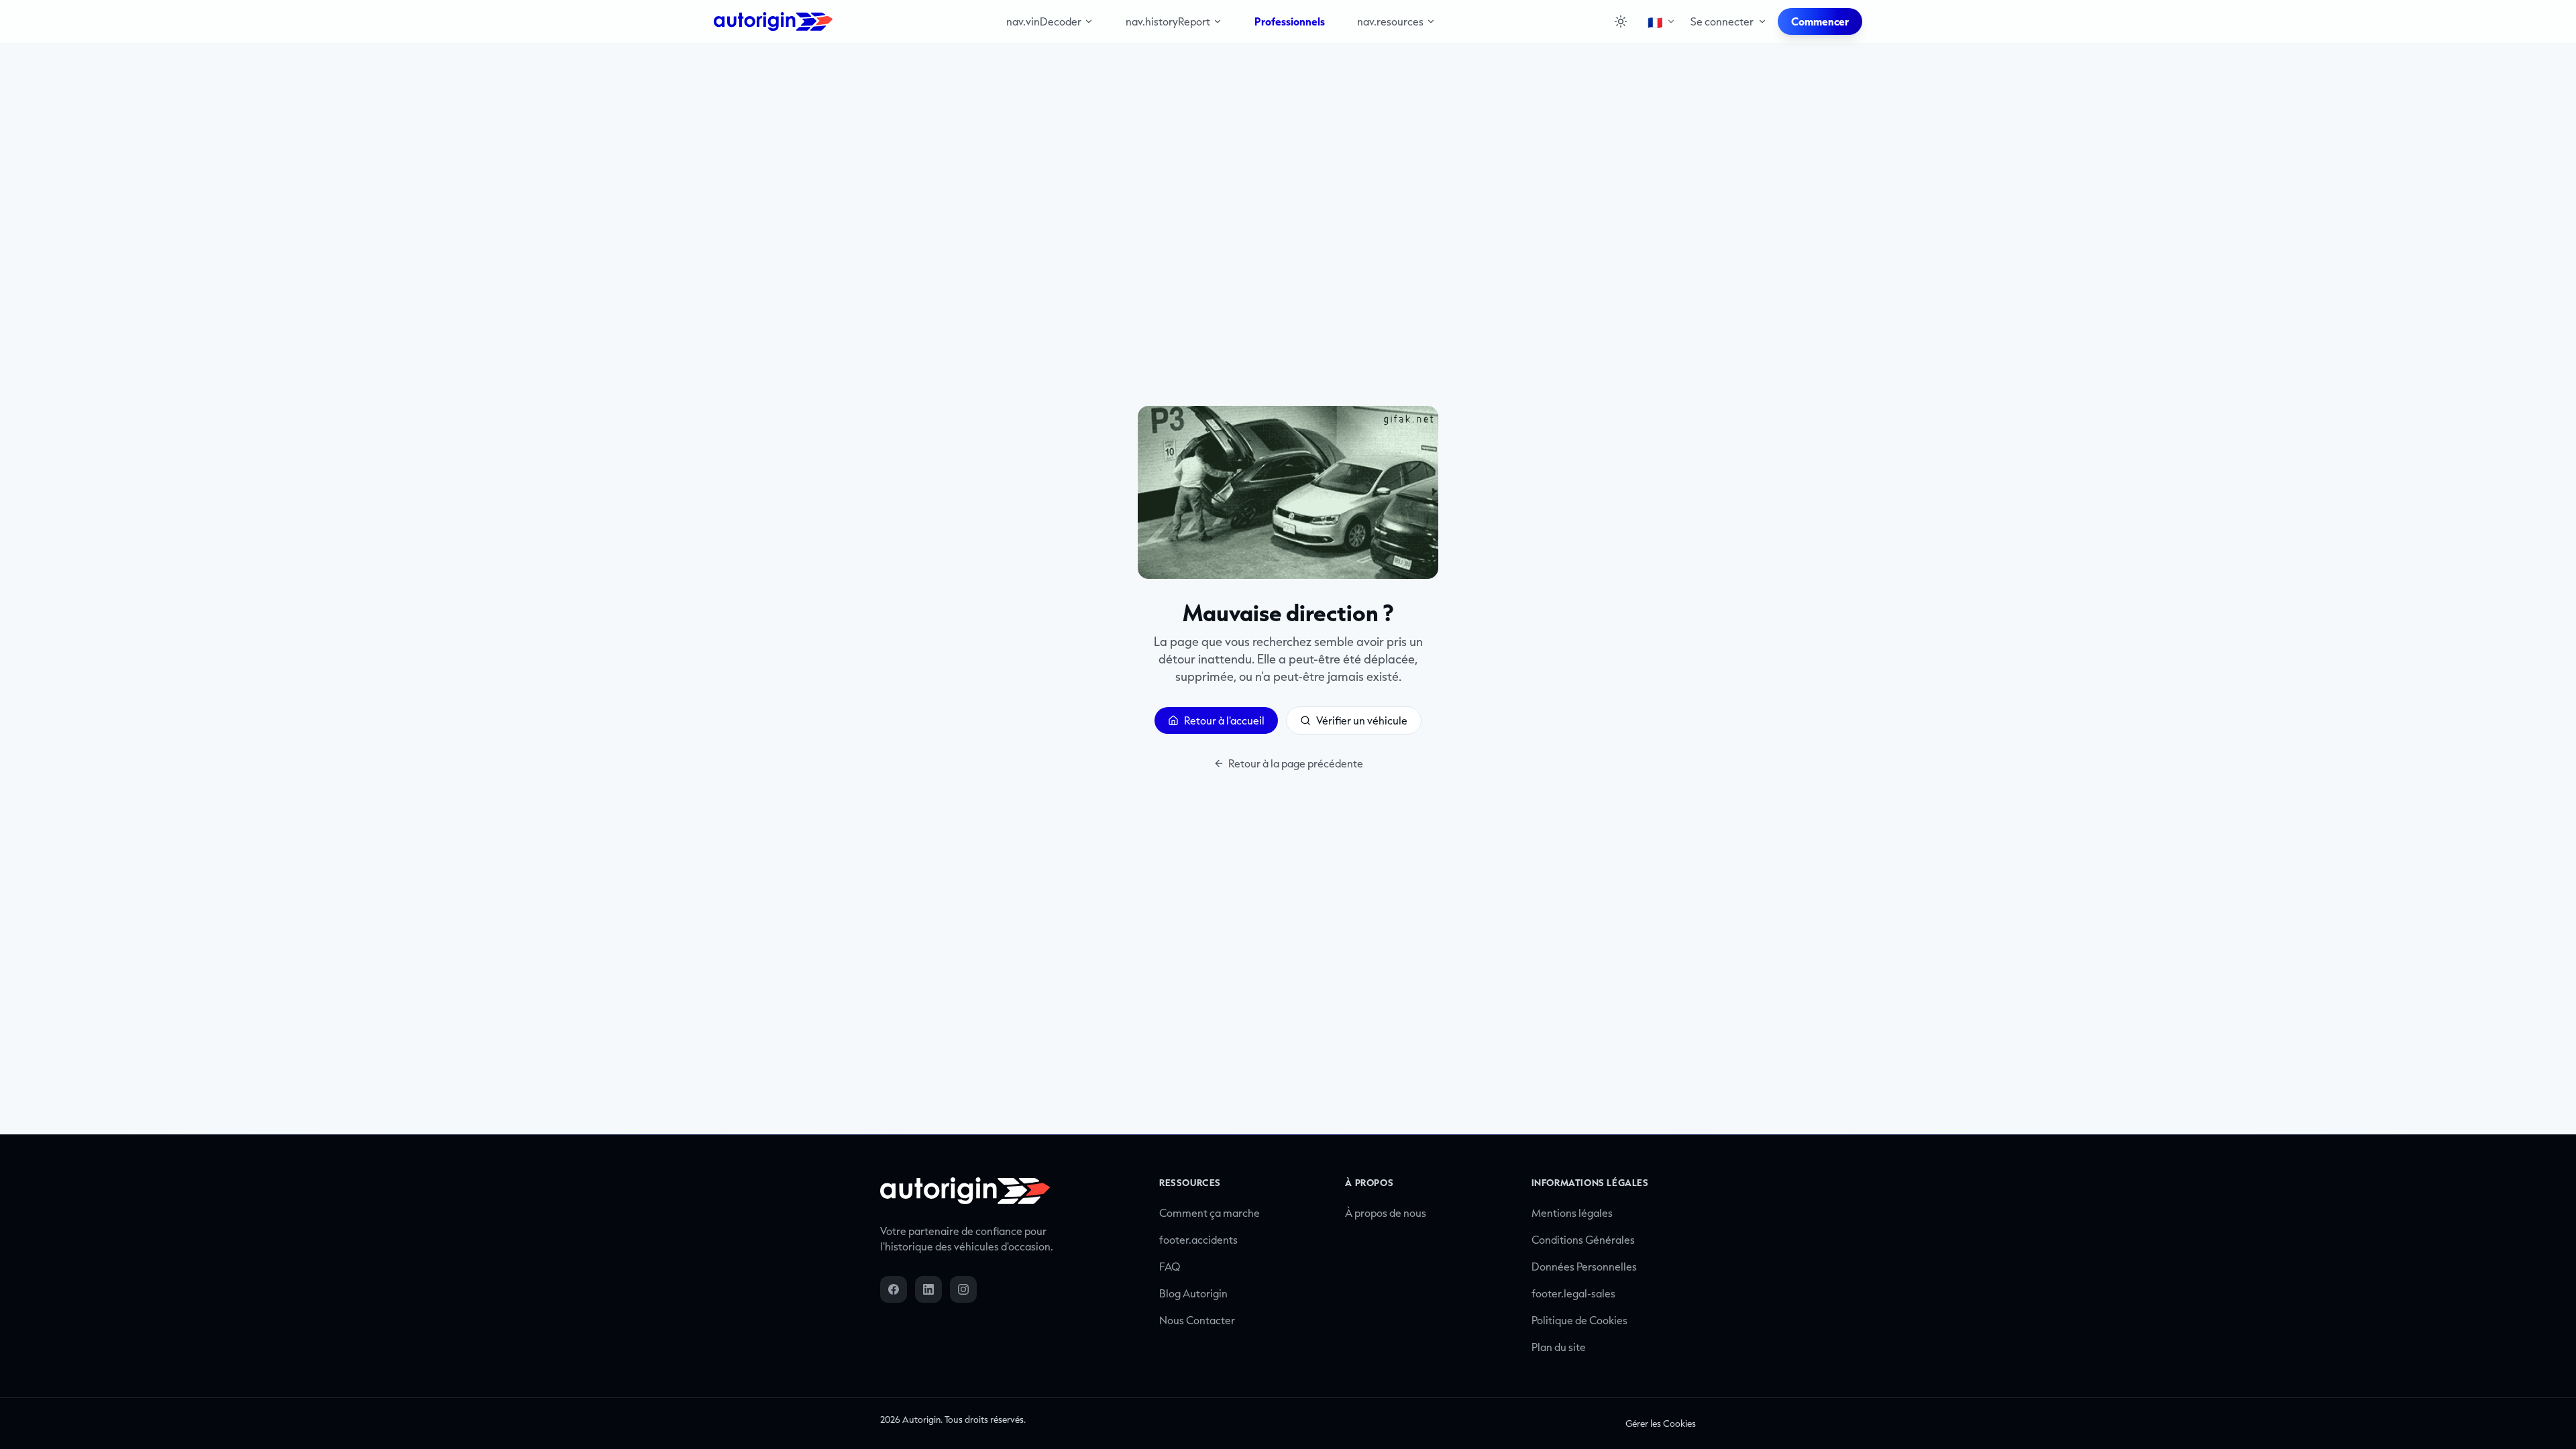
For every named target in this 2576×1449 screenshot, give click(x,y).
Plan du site (1559, 1347)
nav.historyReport (1168, 21)
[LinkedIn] (928, 1289)
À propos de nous (1386, 1213)
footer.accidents (1198, 1240)
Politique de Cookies (1579, 1320)
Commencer (1820, 21)
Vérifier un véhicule (1362, 720)
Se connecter (1722, 21)
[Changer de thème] (1621, 21)
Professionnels (1290, 21)
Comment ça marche (1210, 1213)
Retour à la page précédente (1296, 763)
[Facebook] (894, 1289)
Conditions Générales (1583, 1240)
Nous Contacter (1197, 1320)
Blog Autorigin (1193, 1293)
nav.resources (1390, 21)
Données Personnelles (1584, 1267)
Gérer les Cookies (1661, 1424)
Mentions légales (1572, 1213)
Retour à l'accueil (1224, 720)
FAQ (1170, 1267)
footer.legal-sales (1573, 1293)
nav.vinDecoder (1044, 21)
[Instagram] (963, 1289)
